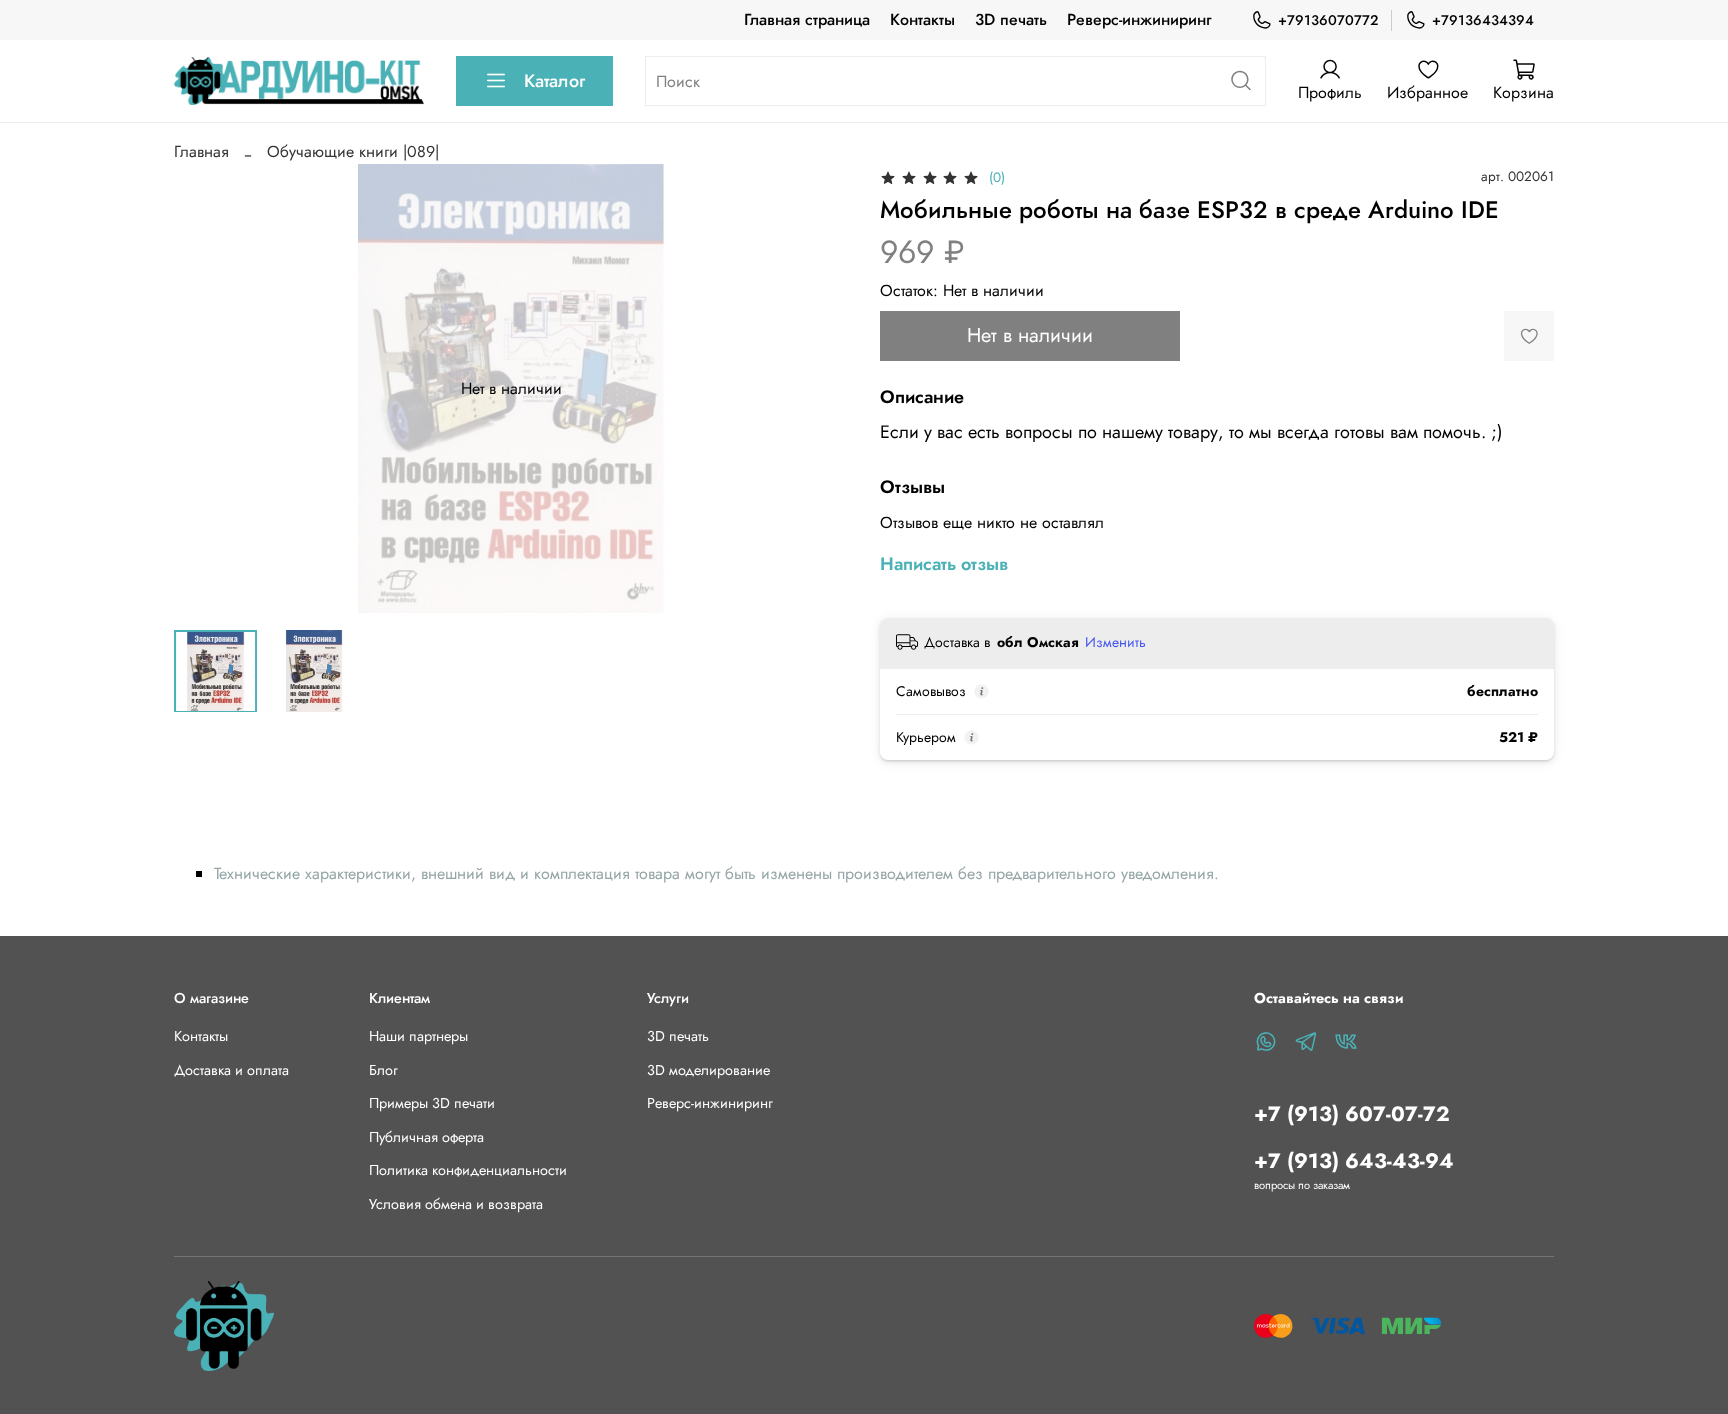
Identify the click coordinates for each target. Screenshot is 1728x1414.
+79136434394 (1483, 20)
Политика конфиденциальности (468, 1170)
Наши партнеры (418, 1036)
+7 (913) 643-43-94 (1354, 1161)
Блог (383, 1070)
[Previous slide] (206, 389)
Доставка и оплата (231, 1070)
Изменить (1115, 642)
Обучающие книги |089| (353, 151)
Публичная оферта (426, 1137)
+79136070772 (1328, 20)
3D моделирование (708, 1070)
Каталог (554, 81)
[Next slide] (816, 389)
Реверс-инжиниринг (1139, 19)
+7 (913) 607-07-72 (1352, 1114)
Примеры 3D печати (432, 1103)
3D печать (1011, 19)
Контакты (922, 19)
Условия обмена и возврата (456, 1204)
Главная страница (807, 19)
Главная (201, 151)
